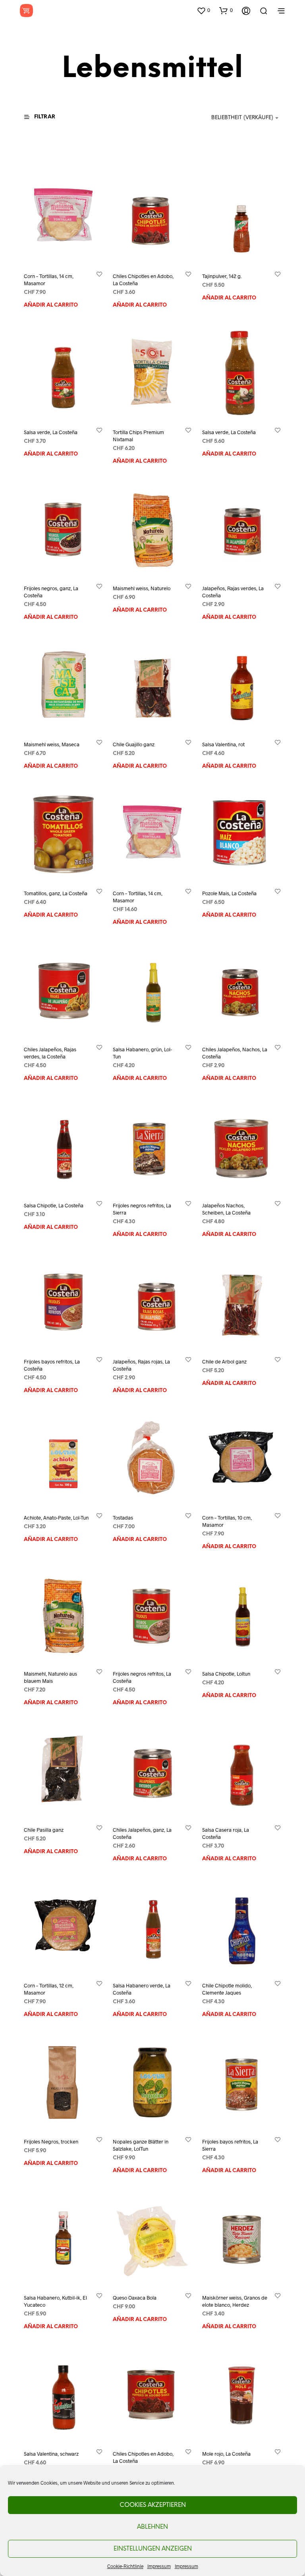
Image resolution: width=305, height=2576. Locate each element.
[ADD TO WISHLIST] (99, 274)
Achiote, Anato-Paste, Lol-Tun (56, 1517)
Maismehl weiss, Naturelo (142, 588)
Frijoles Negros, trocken (51, 2142)
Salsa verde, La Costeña (51, 432)
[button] (203, 10)
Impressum (159, 2566)
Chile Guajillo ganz (134, 744)
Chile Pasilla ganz (44, 1829)
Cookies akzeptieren (153, 2505)
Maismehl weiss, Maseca (52, 744)
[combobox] (232, 118)
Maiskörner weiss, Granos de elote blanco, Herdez (235, 2301)
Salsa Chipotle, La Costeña (54, 1205)
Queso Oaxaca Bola (135, 2298)
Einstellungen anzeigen (153, 2549)
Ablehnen (152, 2527)
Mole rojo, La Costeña (226, 2454)
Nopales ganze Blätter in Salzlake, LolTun (141, 2145)
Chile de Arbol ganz (224, 1361)
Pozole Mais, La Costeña (229, 893)
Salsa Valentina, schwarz (51, 2454)
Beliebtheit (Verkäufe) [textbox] (242, 118)
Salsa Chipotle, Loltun (226, 1673)
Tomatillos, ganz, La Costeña (56, 893)
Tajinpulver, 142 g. (222, 276)
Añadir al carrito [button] (51, 305)
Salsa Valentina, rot (223, 744)
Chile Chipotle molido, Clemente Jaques (227, 1989)
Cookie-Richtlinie (125, 2566)
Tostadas (123, 1517)
